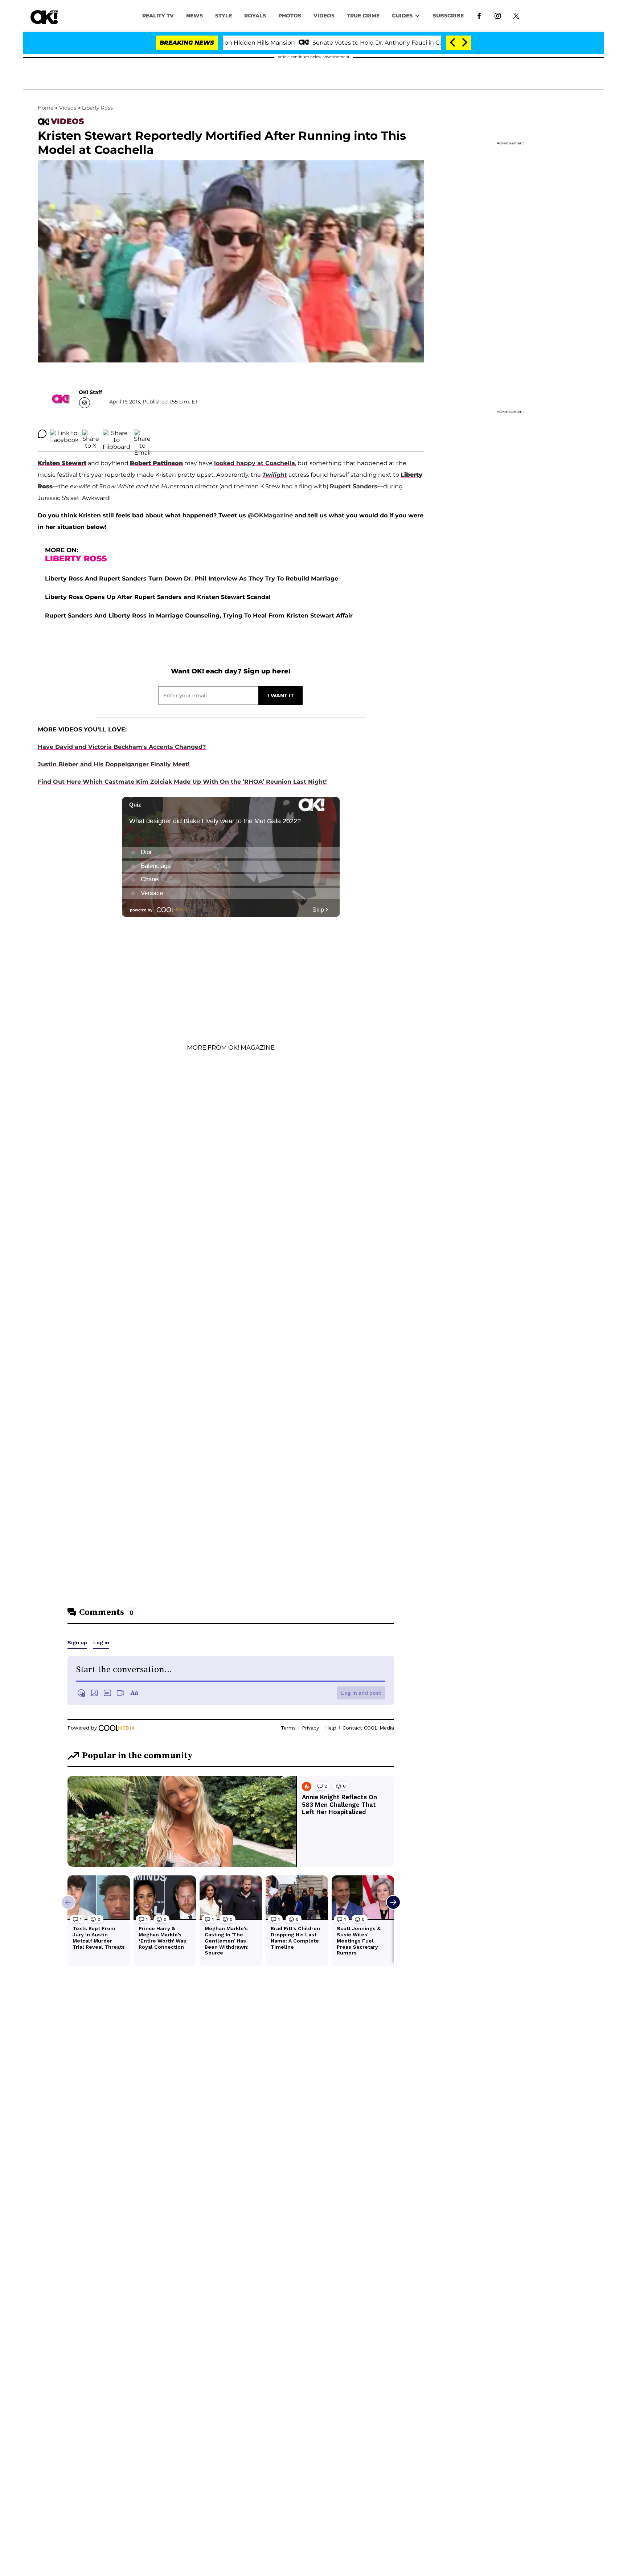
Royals (255, 16)
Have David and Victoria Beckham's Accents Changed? (122, 747)
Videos (68, 108)
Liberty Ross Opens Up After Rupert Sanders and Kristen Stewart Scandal (158, 597)
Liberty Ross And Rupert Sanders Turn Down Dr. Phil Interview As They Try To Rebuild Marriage (192, 579)
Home (46, 108)
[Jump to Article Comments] (42, 434)
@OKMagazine (270, 515)
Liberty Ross (97, 108)
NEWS (194, 16)
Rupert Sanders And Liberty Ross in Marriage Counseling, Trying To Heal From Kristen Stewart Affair (199, 616)
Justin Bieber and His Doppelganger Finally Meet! (114, 764)
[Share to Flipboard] (116, 434)
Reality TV (158, 16)
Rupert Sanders (354, 486)
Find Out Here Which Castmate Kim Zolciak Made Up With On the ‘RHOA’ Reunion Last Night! (182, 782)
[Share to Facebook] (64, 434)
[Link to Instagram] (498, 15)
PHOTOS (290, 16)
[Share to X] (91, 434)
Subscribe (448, 16)
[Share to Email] (142, 434)
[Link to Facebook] (479, 15)
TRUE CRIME (363, 16)
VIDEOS (324, 16)
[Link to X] (516, 15)
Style (224, 16)
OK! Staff (90, 392)
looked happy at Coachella (255, 463)
